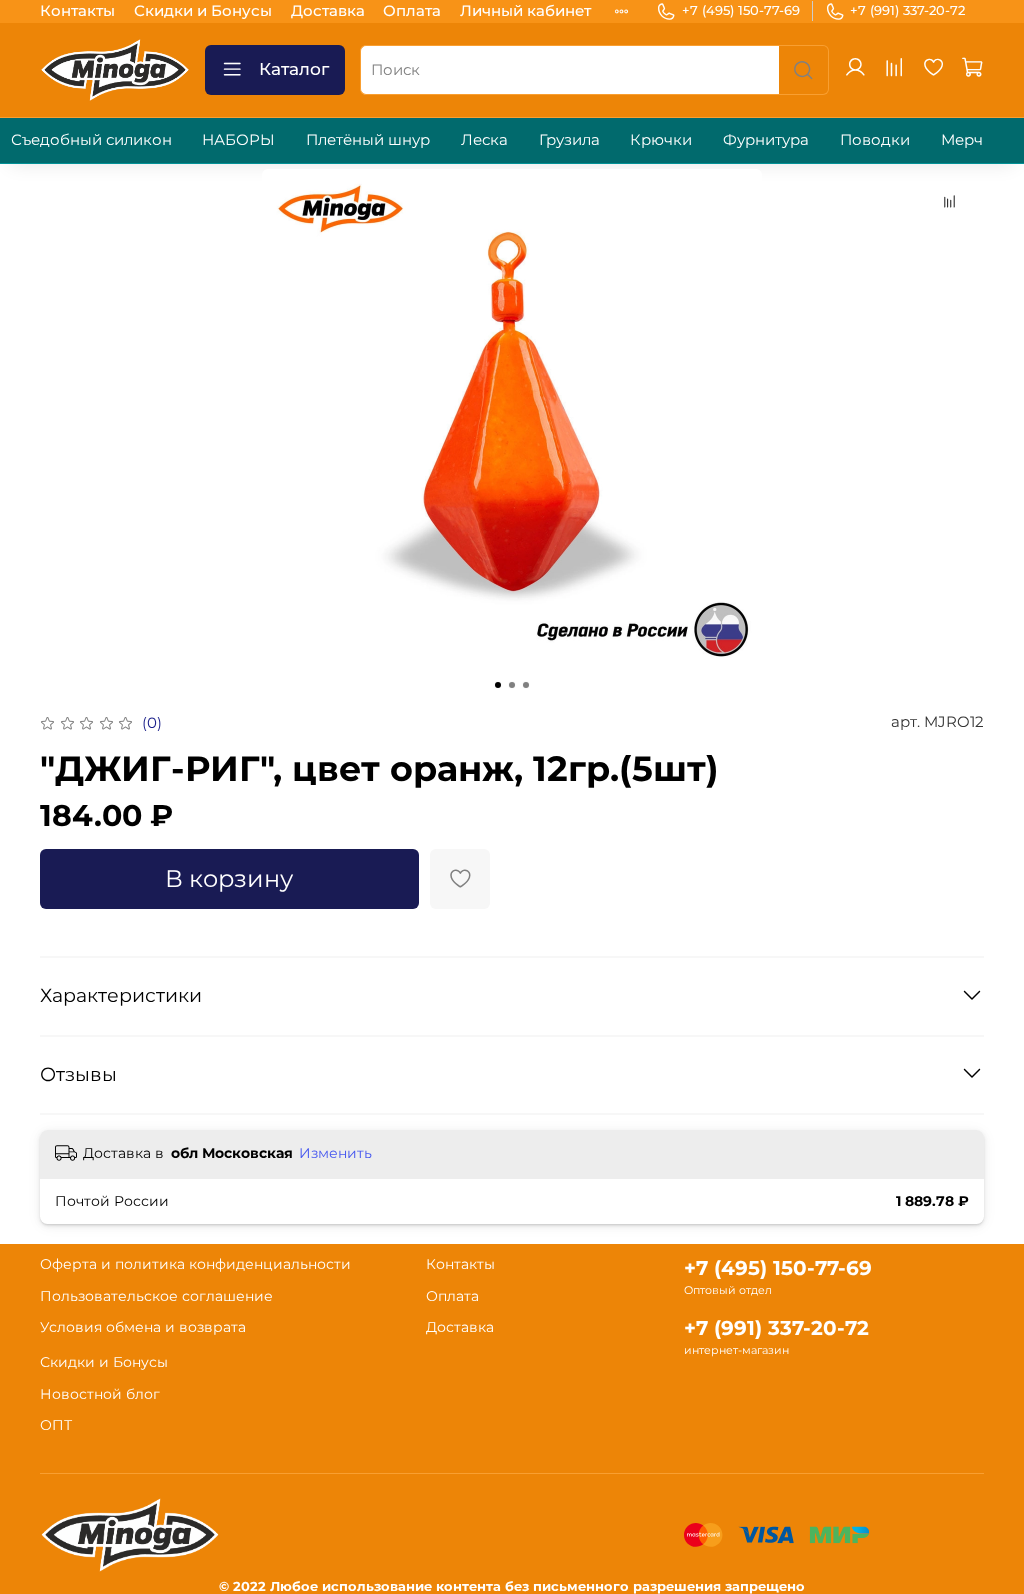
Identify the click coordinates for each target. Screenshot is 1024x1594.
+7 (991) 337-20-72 (907, 10)
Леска (484, 139)
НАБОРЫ (238, 139)
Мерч (962, 139)
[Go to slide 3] (526, 685)
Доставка (328, 10)
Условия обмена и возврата (143, 1327)
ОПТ (56, 1425)
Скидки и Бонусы (203, 10)
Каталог (294, 69)
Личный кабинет (525, 10)
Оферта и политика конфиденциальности (195, 1264)
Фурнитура (766, 139)
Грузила (569, 139)
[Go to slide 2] (512, 685)
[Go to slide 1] (498, 685)
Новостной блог (100, 1394)
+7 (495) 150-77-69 (741, 10)
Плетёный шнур (368, 139)
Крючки (661, 139)
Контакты (77, 10)
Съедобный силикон (91, 139)
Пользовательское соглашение (156, 1296)
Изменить (335, 1153)
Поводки (875, 139)
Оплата (412, 10)
